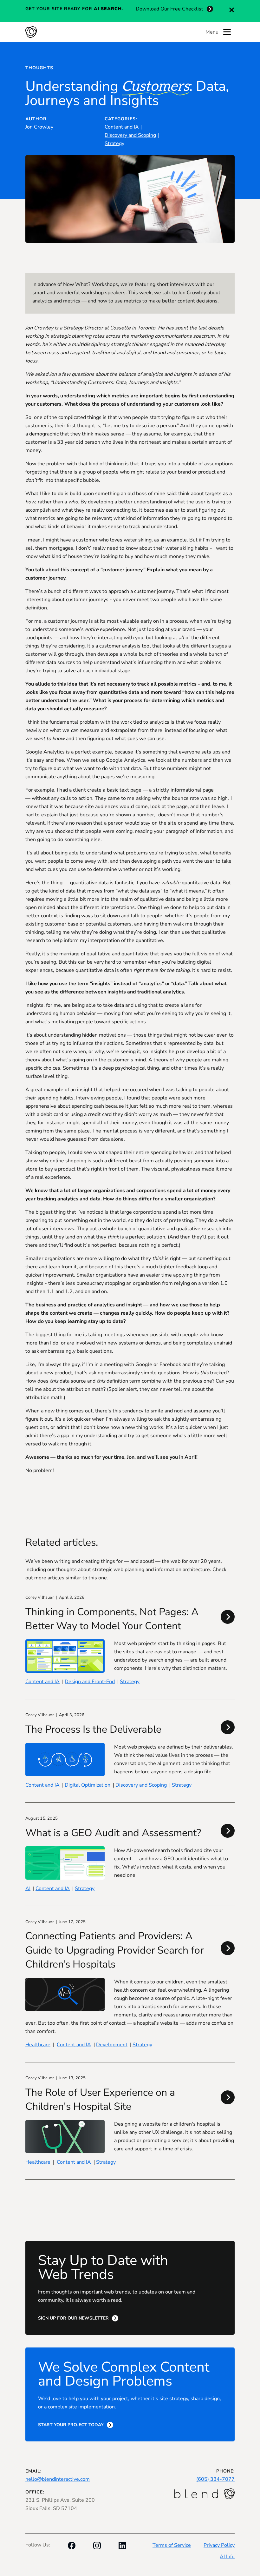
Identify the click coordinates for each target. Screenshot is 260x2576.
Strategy (114, 143)
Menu (212, 32)
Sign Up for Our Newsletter (73, 2318)
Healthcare (38, 2045)
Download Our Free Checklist (169, 9)
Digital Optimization (88, 1785)
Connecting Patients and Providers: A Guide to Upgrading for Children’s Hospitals (114, 1950)
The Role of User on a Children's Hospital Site (100, 2099)
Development (112, 2045)
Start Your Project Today (71, 2425)
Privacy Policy (219, 2545)
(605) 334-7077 (215, 2479)
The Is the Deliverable (93, 1729)
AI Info (227, 2557)
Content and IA (122, 127)
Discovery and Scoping (130, 135)
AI (28, 1889)
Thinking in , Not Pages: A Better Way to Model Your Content (112, 1619)
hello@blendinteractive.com (58, 2479)
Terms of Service (172, 2545)
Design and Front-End (90, 1682)
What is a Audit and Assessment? (113, 1833)
